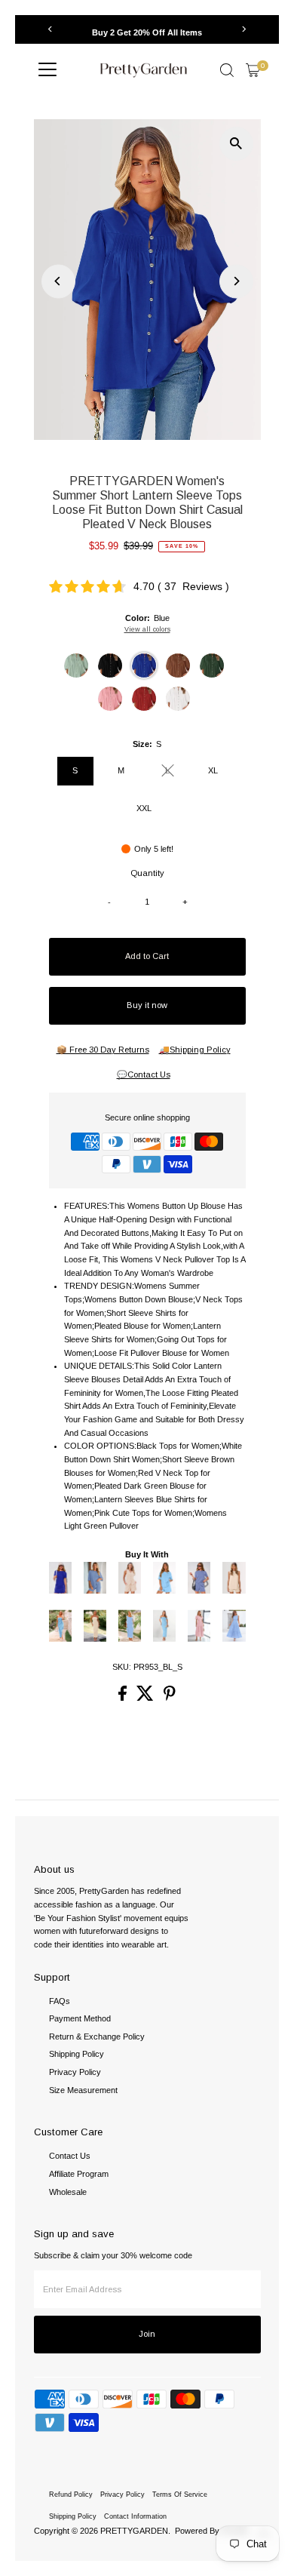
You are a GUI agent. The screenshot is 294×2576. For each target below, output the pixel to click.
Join (147, 2334)
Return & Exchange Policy (97, 2037)
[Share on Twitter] (146, 1698)
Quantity (147, 873)
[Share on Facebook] (124, 1698)
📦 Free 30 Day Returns (103, 1050)
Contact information (135, 2516)
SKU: (122, 1667)
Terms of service (180, 2495)
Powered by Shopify (212, 2531)
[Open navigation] (47, 70)
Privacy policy (122, 2495)
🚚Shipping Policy (195, 1050)
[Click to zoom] (236, 144)
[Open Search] (227, 70)
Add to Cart (147, 956)
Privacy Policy (75, 2072)
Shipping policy (73, 2516)
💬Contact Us (144, 1075)
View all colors (147, 629)
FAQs (60, 2001)
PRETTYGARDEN (134, 2531)
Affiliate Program (79, 2174)
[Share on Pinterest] (170, 1698)
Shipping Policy (77, 2054)
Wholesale (68, 2192)
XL (213, 770)
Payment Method (80, 2018)
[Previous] (51, 29)
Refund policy (71, 2495)
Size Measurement (83, 2090)
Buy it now (147, 1005)
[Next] (244, 29)
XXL (144, 808)
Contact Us (70, 2156)
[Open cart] (253, 70)
